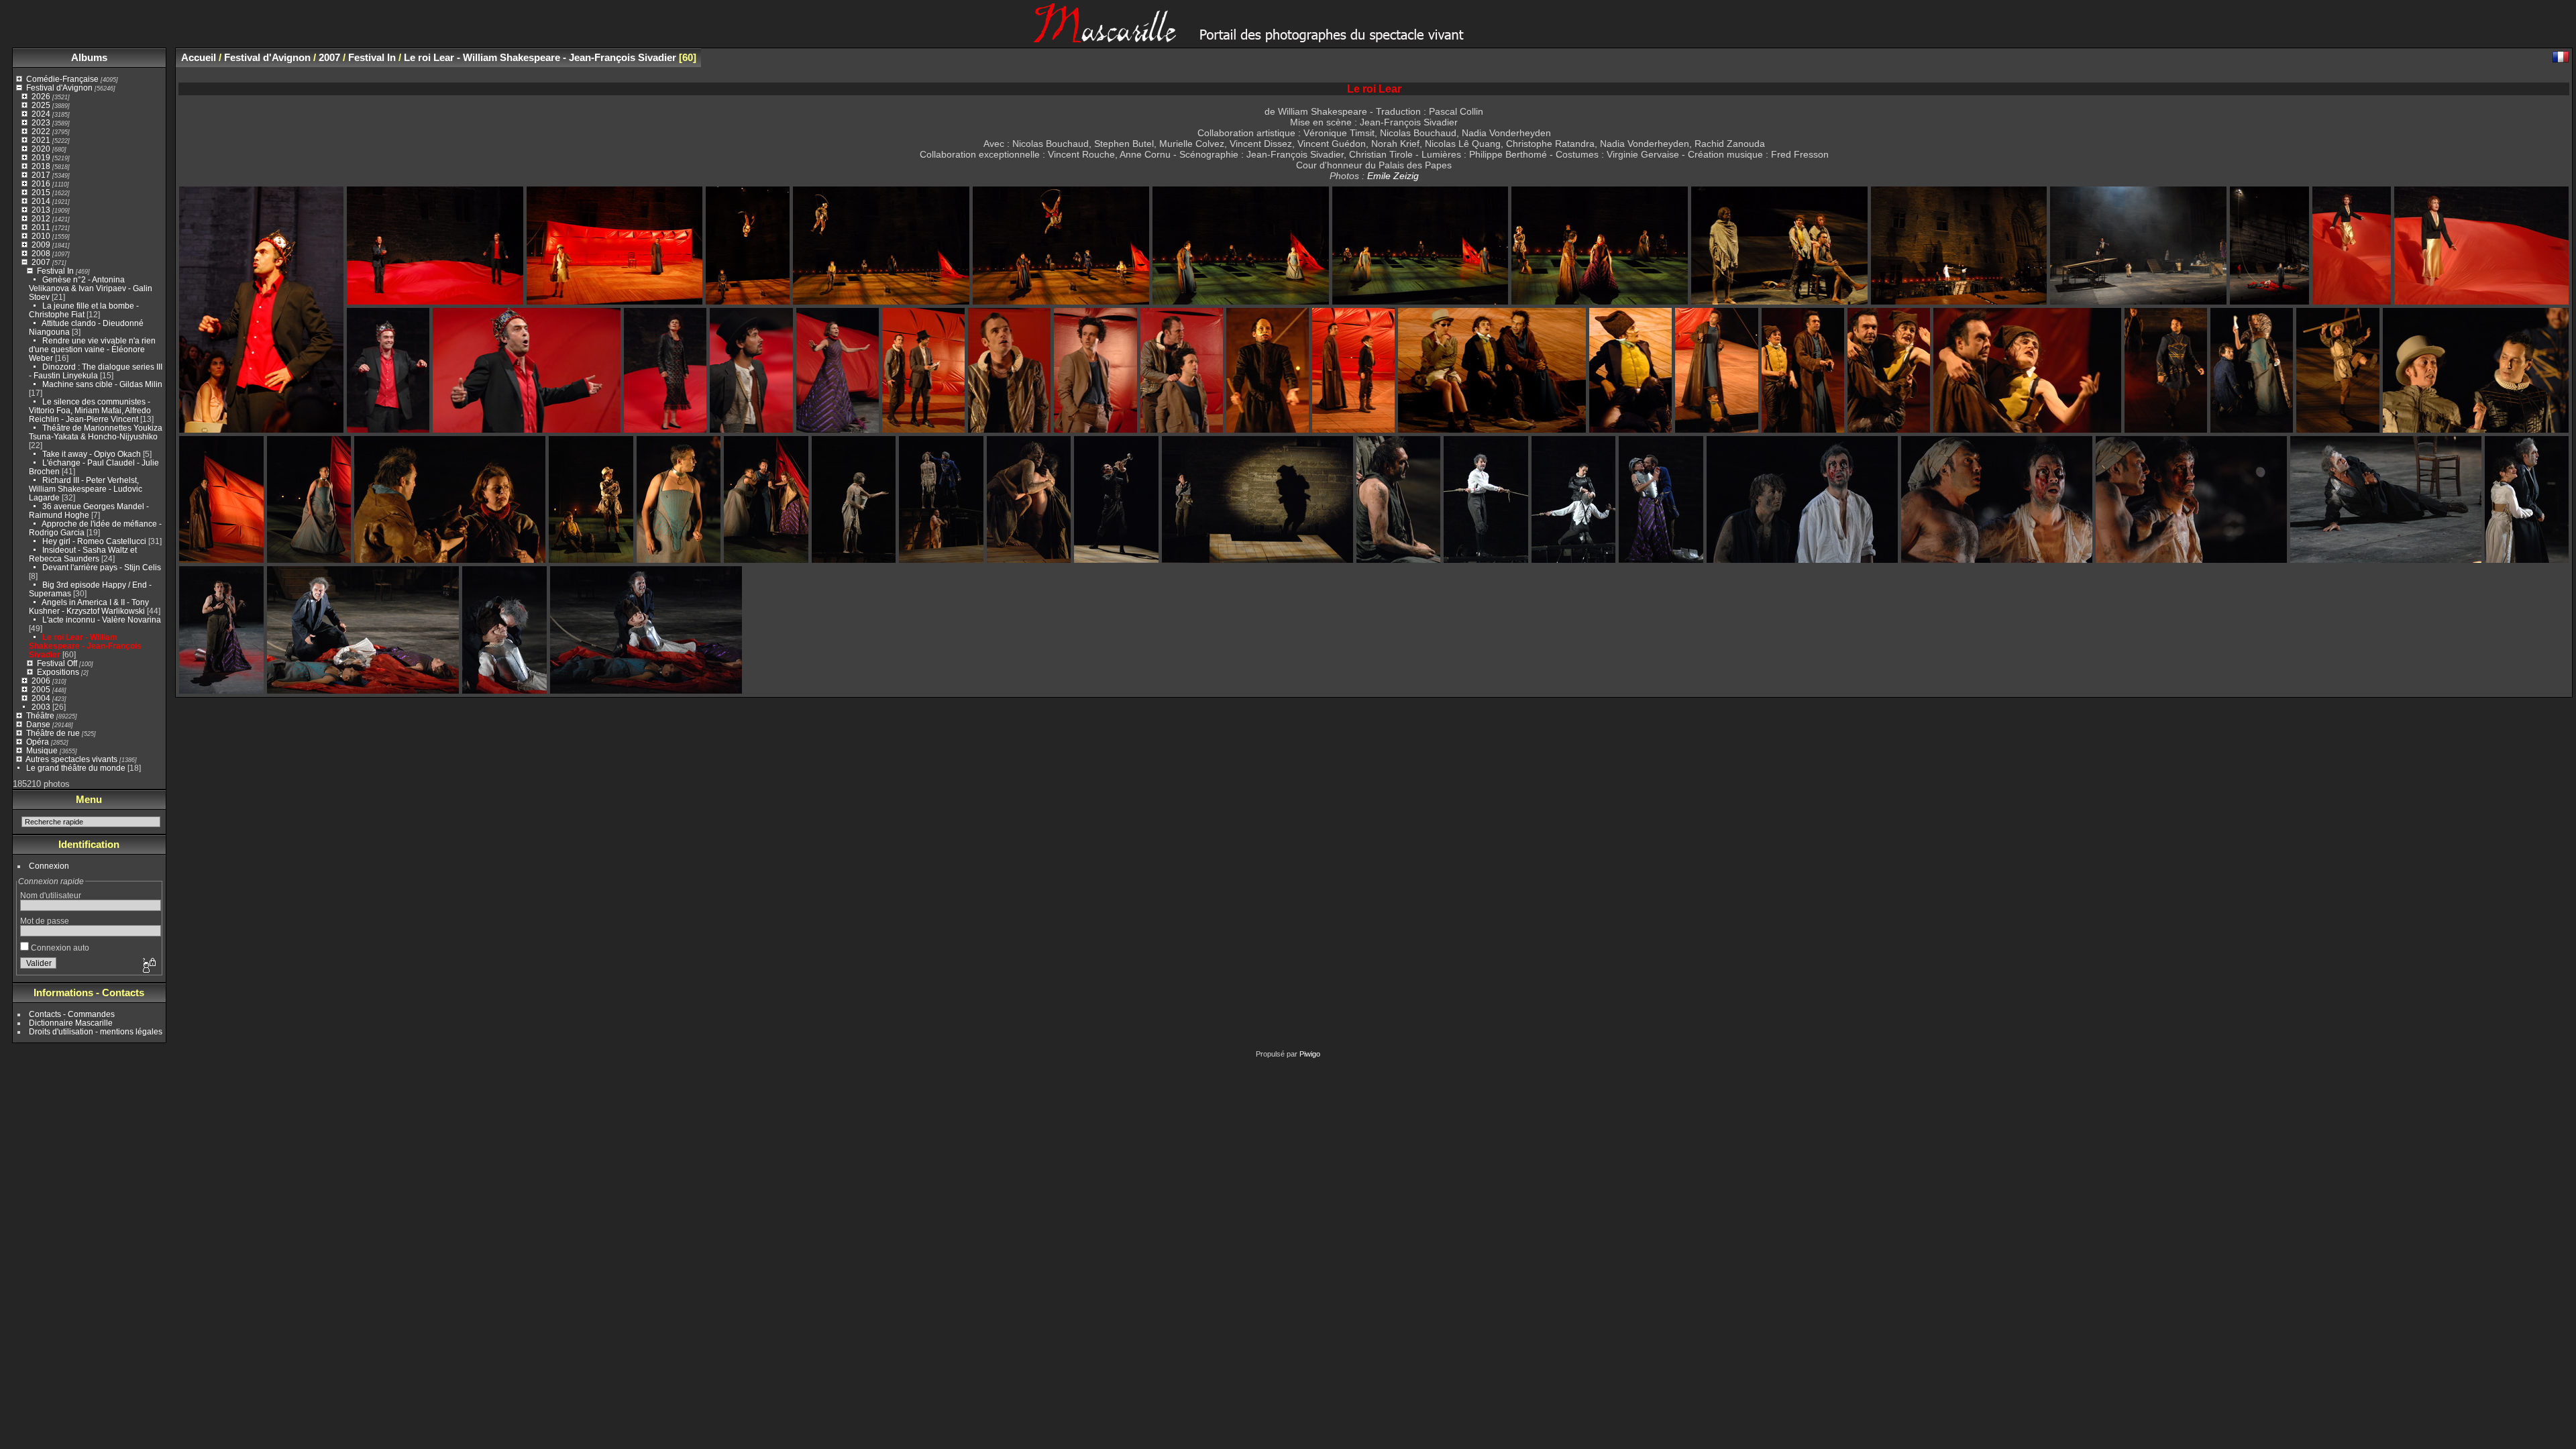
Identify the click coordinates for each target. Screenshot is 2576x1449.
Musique (42, 750)
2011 (41, 227)
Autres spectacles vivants (71, 759)
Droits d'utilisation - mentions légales (96, 1031)
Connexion (49, 866)
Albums (89, 57)
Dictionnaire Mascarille (71, 1023)
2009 (41, 245)
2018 (41, 166)
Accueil (199, 57)
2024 (41, 114)
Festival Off (57, 663)
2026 (41, 96)
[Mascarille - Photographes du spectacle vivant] (1288, 38)
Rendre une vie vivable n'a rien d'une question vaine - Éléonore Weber (92, 349)
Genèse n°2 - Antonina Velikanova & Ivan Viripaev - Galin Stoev (91, 288)
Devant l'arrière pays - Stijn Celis (102, 567)
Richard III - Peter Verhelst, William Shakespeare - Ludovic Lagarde (86, 489)
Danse (38, 724)
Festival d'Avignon (59, 88)
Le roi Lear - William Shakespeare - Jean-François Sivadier (85, 646)
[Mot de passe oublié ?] (148, 966)
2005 (41, 689)
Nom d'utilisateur (51, 895)
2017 (41, 175)
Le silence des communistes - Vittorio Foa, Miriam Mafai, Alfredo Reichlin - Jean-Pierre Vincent (90, 410)
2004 (41, 698)
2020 (41, 149)
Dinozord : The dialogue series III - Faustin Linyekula (96, 371)
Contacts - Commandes (72, 1014)
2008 (41, 253)
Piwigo (1310, 1054)
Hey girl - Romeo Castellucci (94, 541)
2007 (41, 262)
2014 (41, 201)
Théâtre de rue (53, 733)
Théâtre (40, 715)
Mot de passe (45, 921)
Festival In (55, 271)
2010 (41, 236)
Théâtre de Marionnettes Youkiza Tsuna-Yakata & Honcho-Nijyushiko (96, 432)
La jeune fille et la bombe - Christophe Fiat (84, 310)
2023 (41, 122)
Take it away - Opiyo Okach (92, 454)
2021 (41, 140)
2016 (41, 183)
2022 (41, 131)
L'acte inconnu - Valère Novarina (102, 620)
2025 (41, 105)
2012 (41, 218)
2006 (41, 681)
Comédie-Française (62, 79)
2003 (41, 707)
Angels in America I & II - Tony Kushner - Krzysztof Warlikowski (89, 606)
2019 (41, 157)
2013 (41, 210)
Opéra (38, 742)
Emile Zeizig (1393, 176)
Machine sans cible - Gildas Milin (102, 384)
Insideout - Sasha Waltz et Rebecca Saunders (83, 554)
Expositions (58, 672)
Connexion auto (59, 948)
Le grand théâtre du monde (76, 768)
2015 (41, 192)
